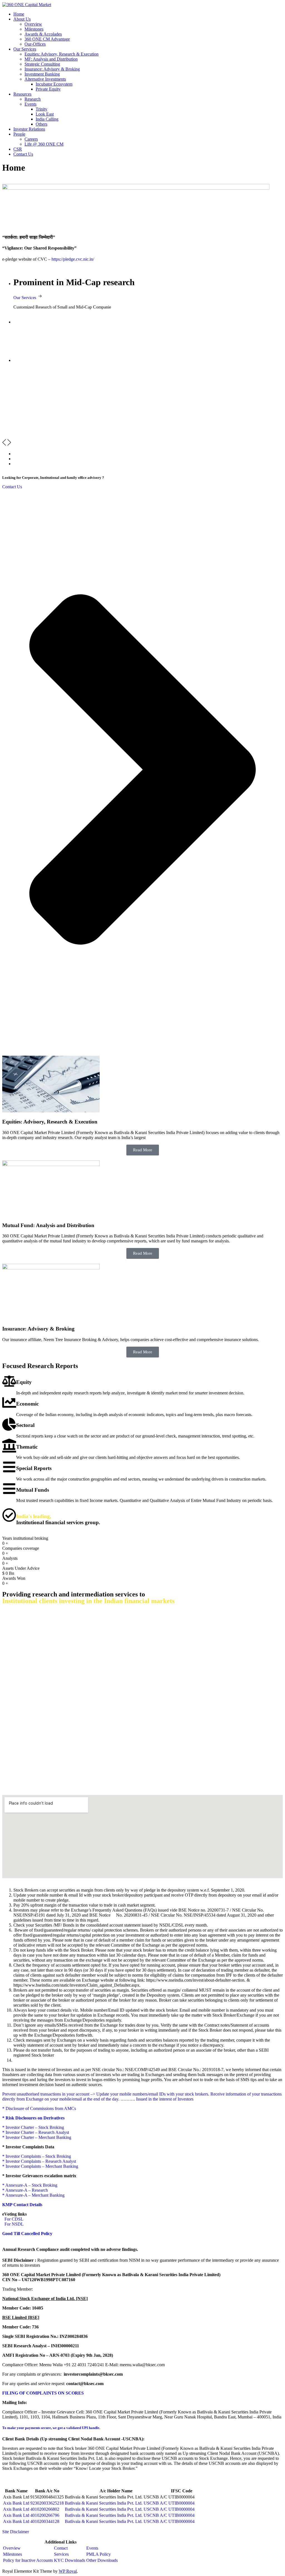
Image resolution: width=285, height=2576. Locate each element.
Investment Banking (42, 74)
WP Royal (68, 2571)
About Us (22, 19)
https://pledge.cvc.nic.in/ (73, 259)
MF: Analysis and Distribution (51, 59)
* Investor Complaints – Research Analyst (39, 2161)
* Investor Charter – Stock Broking (33, 2127)
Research (33, 99)
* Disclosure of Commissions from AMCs (39, 2108)
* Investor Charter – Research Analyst (36, 2132)
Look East (45, 114)
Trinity (41, 109)
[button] (4, 444)
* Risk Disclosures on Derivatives (33, 2118)
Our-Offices (35, 44)
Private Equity (48, 89)
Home (19, 14)
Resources (22, 94)
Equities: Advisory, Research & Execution (62, 54)
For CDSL (13, 2219)
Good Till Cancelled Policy (27, 2234)
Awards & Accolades (43, 34)
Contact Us (23, 154)
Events (30, 104)
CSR (18, 149)
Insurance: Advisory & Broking (52, 69)
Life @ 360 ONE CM (44, 144)
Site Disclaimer (16, 2532)
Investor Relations (29, 129)
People (19, 134)
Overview (33, 24)
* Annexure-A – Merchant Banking (33, 2195)
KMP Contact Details (22, 2205)
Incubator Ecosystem (54, 84)
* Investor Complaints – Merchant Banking (40, 2166)
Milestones (34, 29)
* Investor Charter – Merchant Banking (37, 2137)
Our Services (25, 49)
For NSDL (13, 2224)
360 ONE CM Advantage (47, 39)
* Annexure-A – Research (25, 2190)
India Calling (47, 119)
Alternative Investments (45, 79)
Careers (31, 139)
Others (41, 124)
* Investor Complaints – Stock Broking (37, 2156)
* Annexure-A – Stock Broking (30, 2185)
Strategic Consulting (42, 64)
